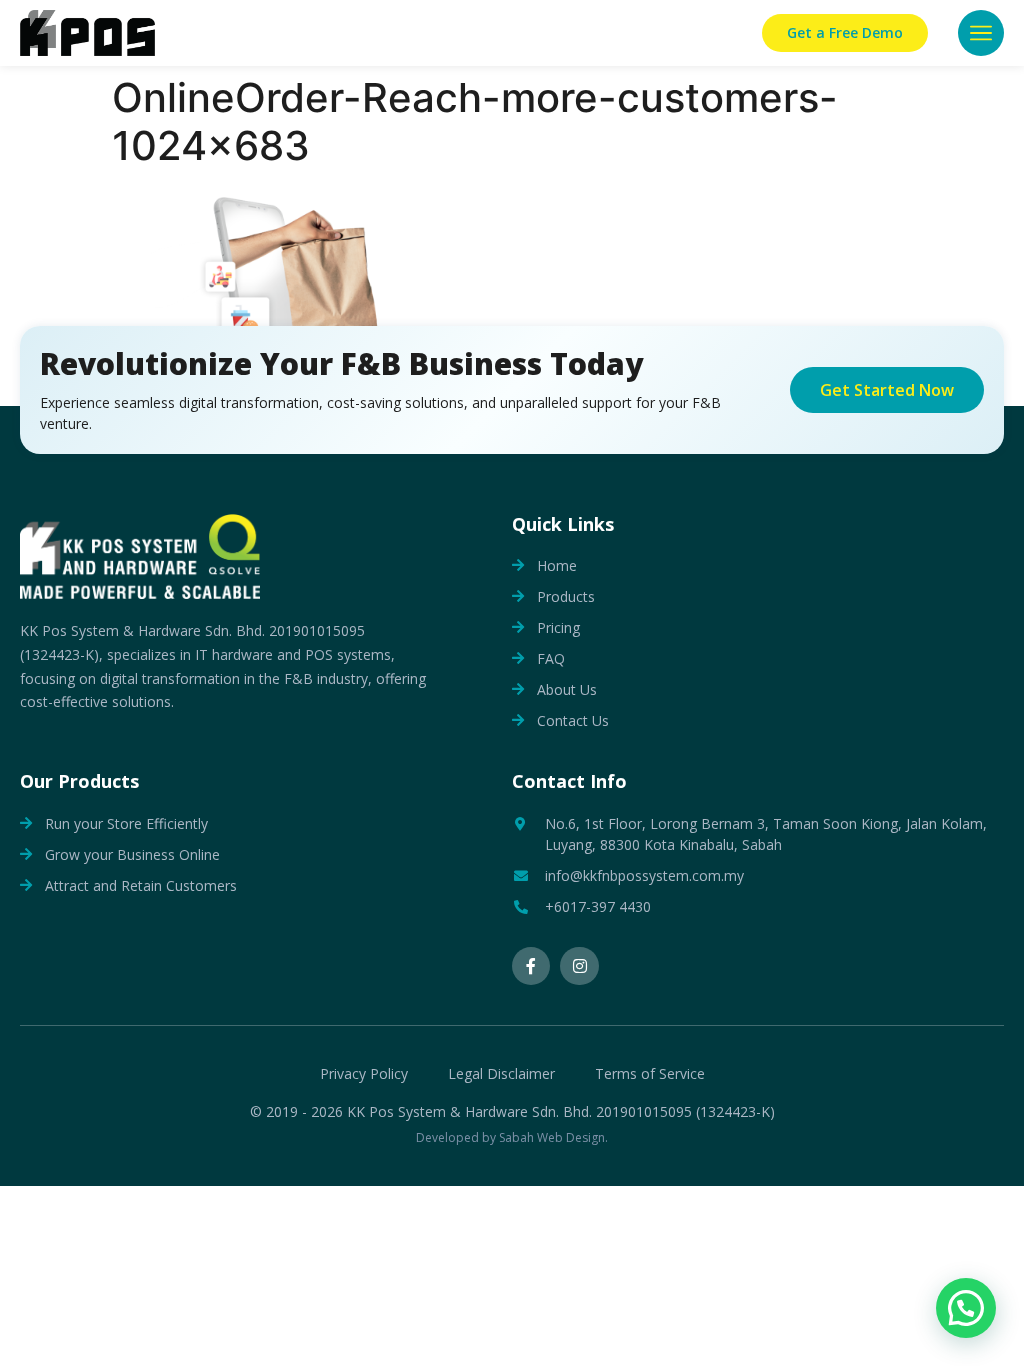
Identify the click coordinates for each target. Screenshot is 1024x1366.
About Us (567, 689)
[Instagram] (579, 966)
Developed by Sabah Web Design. (512, 1137)
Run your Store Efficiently (126, 823)
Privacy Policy (364, 1074)
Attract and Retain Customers (141, 885)
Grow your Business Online (132, 854)
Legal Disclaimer (501, 1074)
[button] (981, 33)
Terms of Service (650, 1074)
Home (557, 565)
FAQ (551, 658)
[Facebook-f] (531, 966)
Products (566, 596)
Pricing (558, 627)
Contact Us (573, 720)
